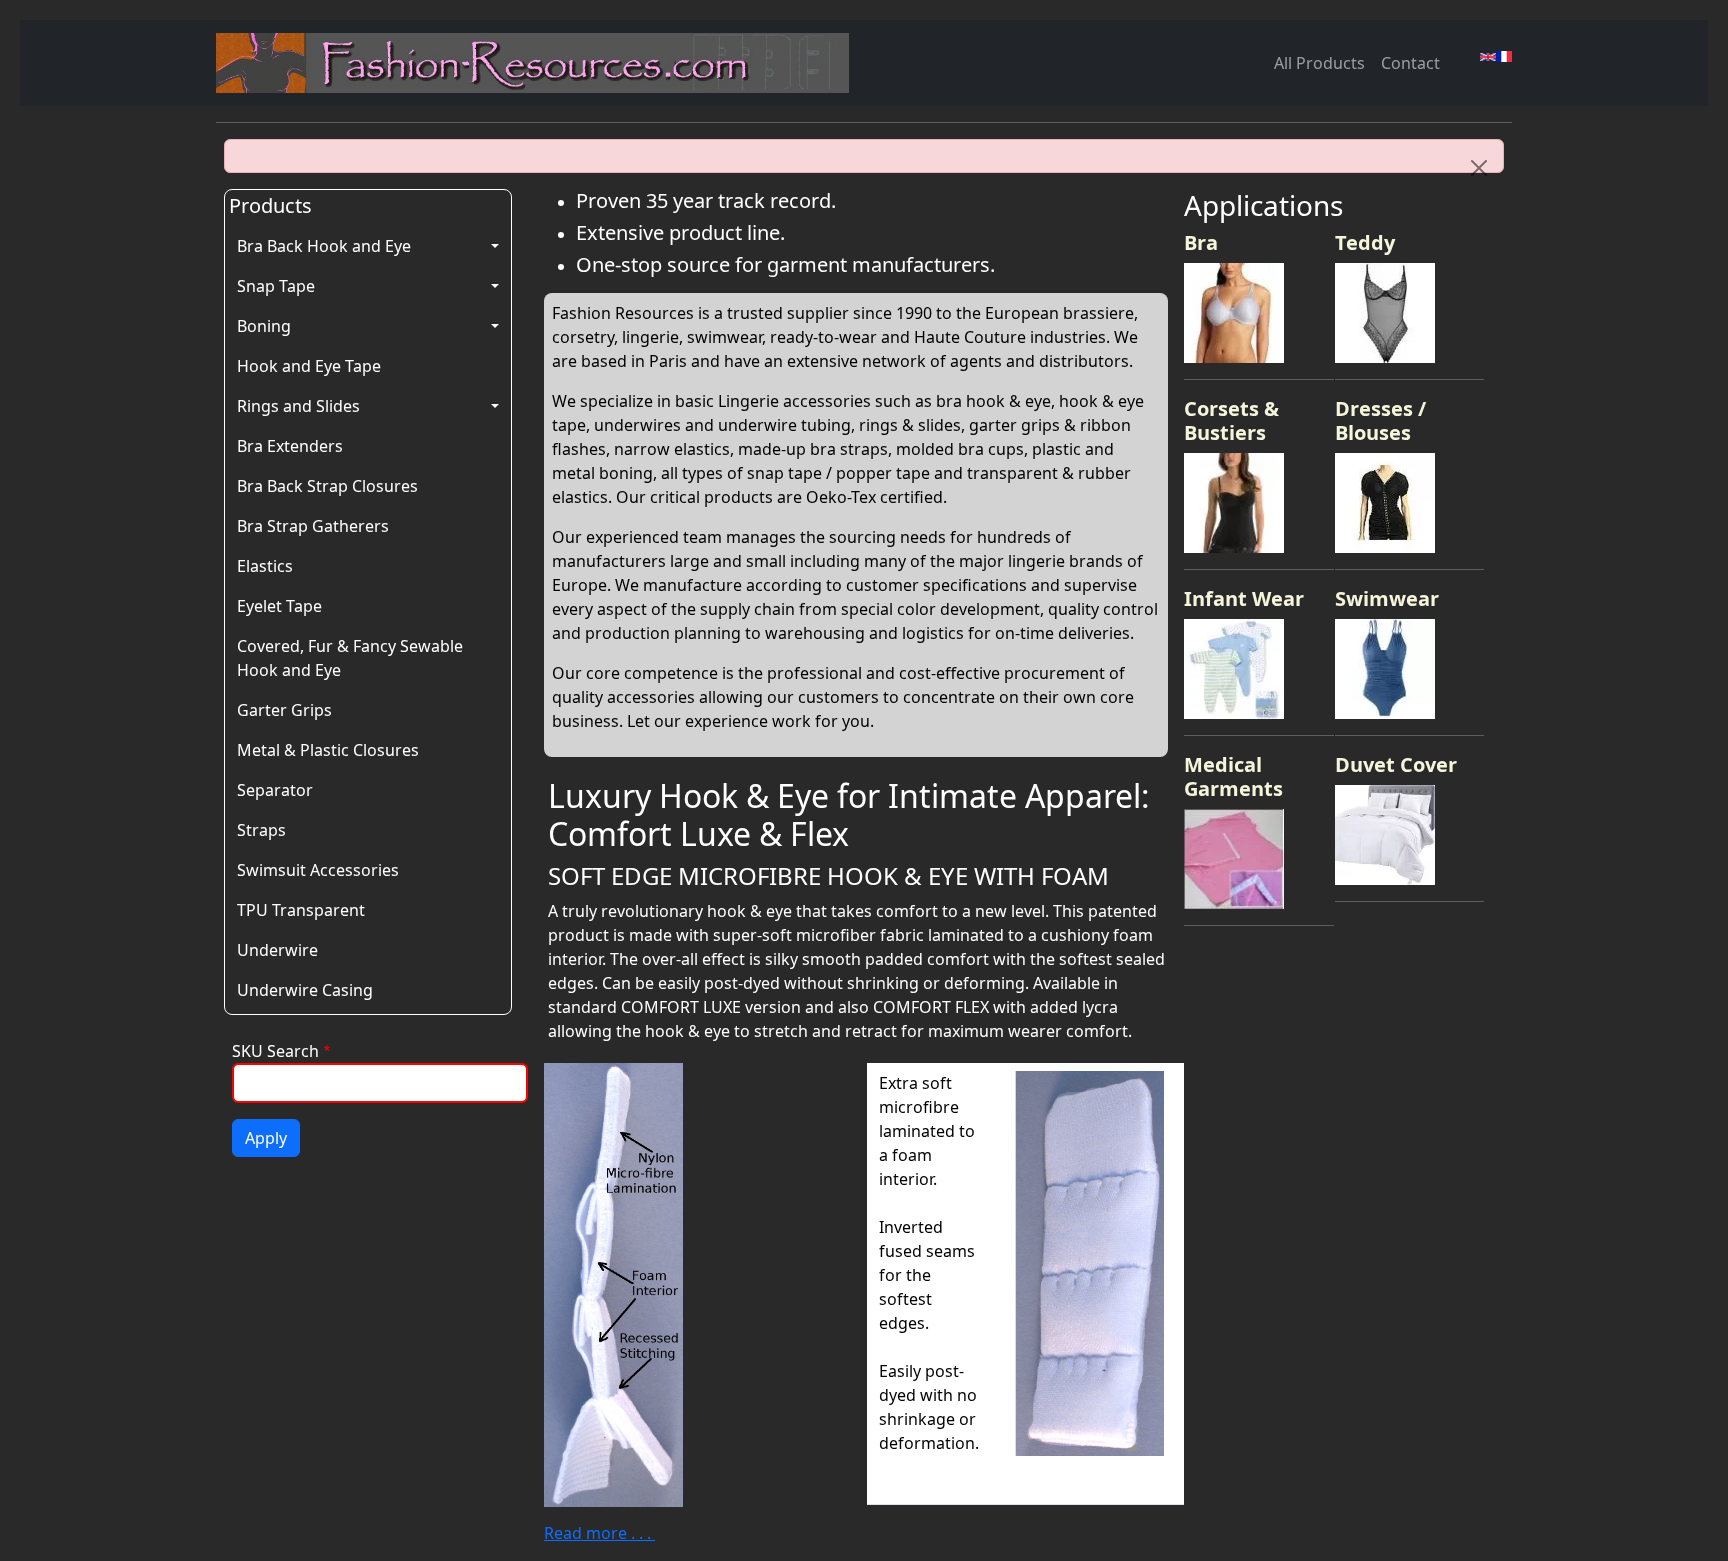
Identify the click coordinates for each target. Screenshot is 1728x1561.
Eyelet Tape (279, 606)
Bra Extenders (290, 446)
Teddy (1365, 242)
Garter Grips (284, 710)
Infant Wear (1244, 598)
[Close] (1479, 168)
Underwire (277, 950)
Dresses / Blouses (1380, 420)
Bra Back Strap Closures (327, 486)
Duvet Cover (1396, 764)
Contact (1410, 63)
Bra (1201, 242)
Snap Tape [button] (276, 286)
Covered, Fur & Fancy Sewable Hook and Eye (350, 658)
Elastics (265, 566)
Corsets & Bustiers (1231, 420)
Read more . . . (599, 1533)
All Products (1319, 63)
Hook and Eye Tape (309, 366)
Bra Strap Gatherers (313, 526)
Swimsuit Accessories (318, 870)
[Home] (540, 63)
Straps (261, 830)
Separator (275, 790)
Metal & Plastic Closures (328, 750)
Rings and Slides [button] (298, 406)
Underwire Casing (305, 990)
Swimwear (1387, 598)
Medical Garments (1233, 776)
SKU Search (275, 1051)
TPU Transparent (301, 910)
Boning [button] (264, 326)
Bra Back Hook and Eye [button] (324, 246)
